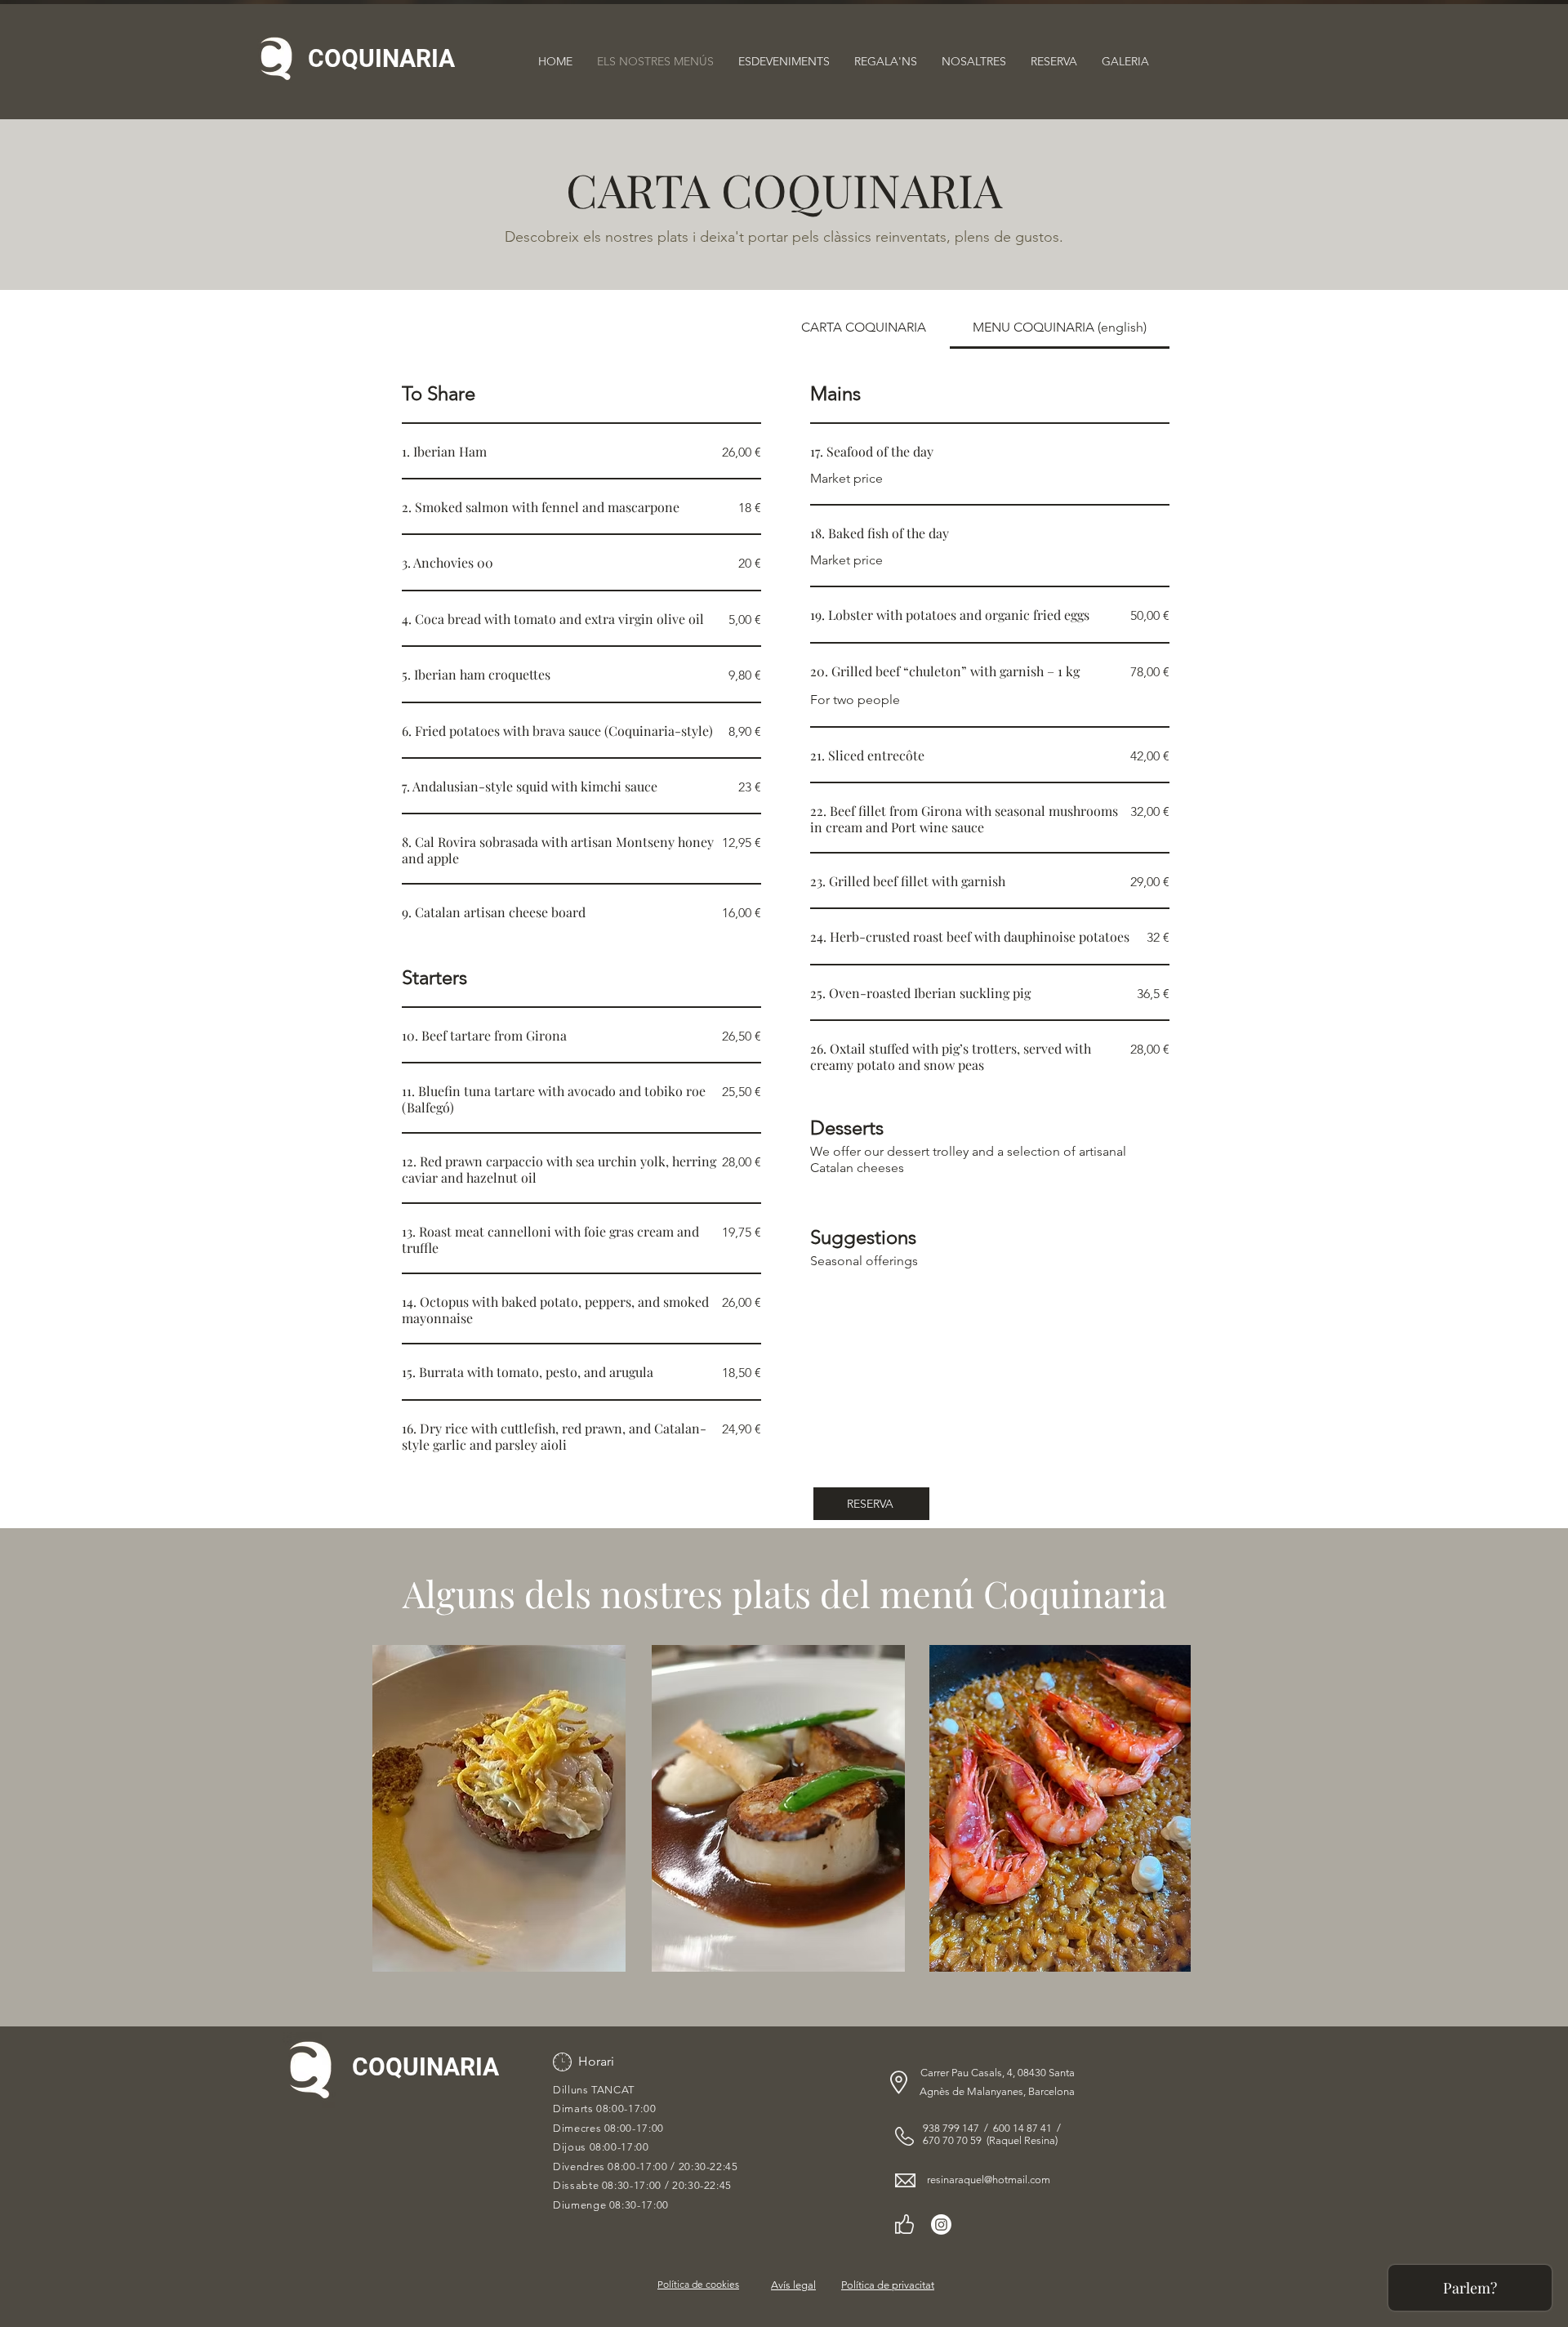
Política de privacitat (888, 2285)
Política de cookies (698, 2284)
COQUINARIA (381, 58)
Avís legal (793, 2285)
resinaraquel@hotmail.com (989, 2180)
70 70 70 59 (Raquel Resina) (993, 2140)
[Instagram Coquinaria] (941, 2224)
